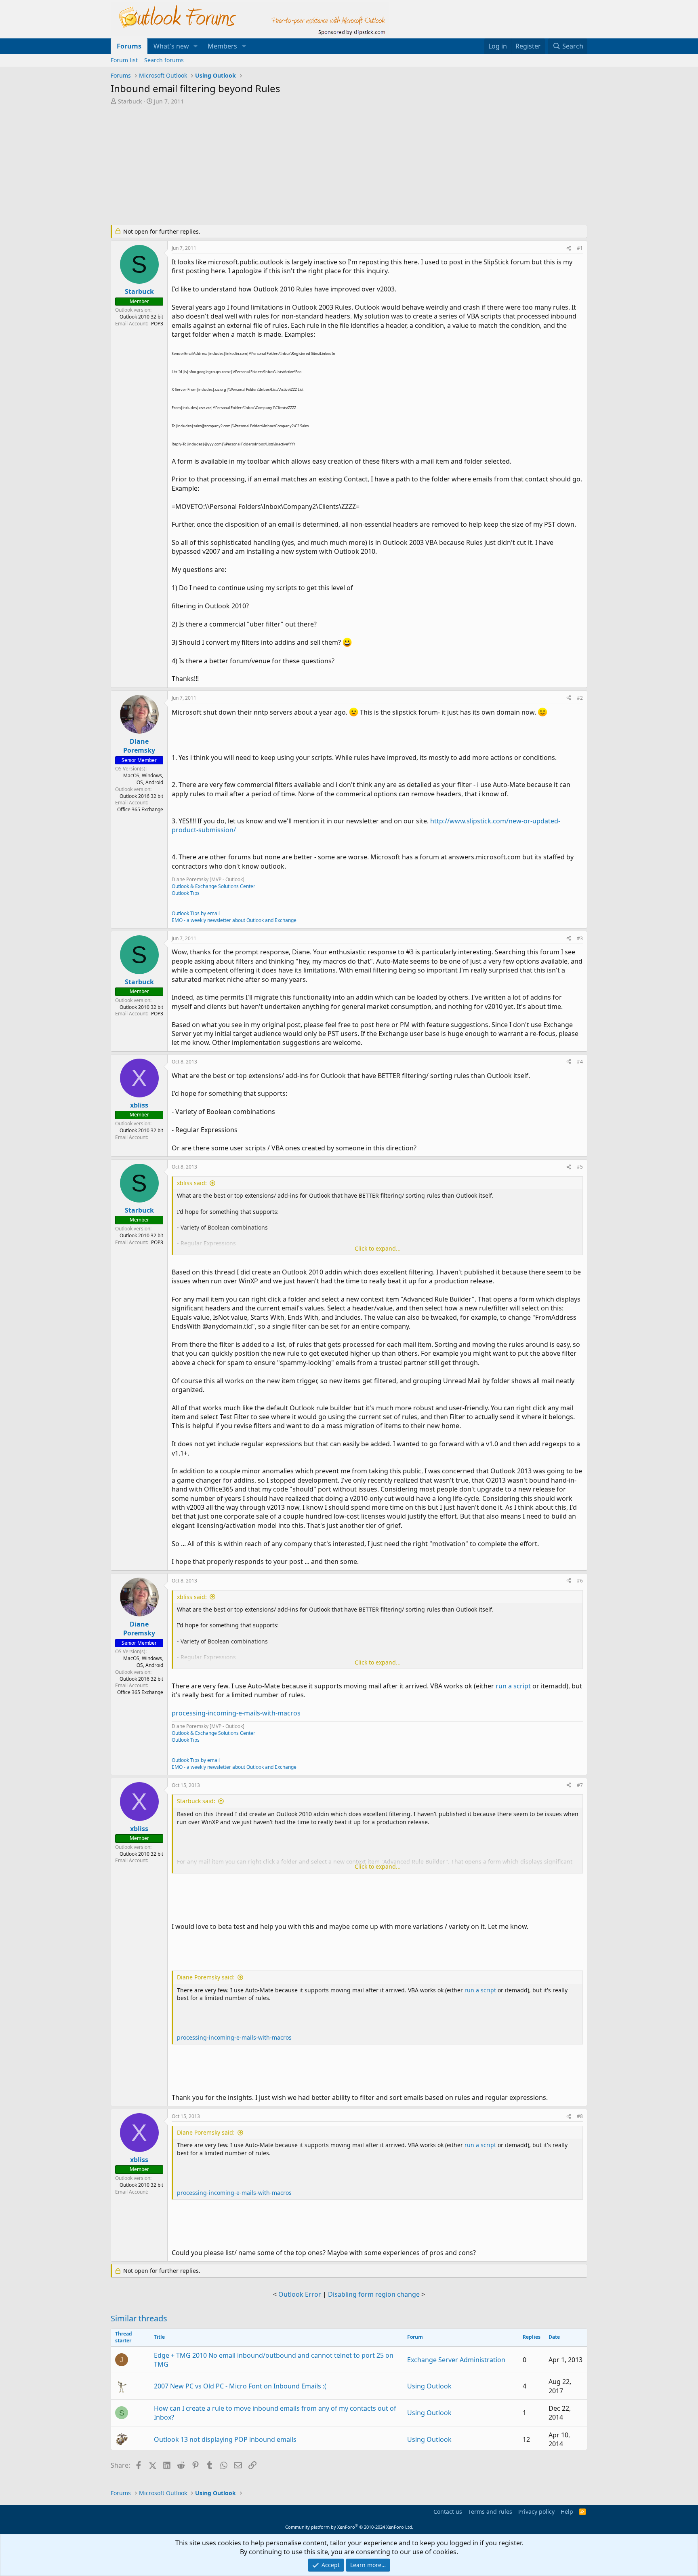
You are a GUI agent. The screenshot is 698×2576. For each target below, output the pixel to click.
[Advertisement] (307, 166)
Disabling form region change (374, 2294)
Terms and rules (490, 2512)
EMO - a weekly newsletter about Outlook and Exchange (234, 920)
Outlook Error (300, 2294)
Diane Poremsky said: (206, 1977)
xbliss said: (192, 1183)
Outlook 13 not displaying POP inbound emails (225, 2439)
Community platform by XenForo (349, 2527)
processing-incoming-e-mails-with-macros (236, 1713)
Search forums (164, 60)
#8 (580, 2116)
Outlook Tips (186, 893)
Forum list (124, 60)
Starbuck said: (196, 1801)
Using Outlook (429, 2386)
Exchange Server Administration (456, 2360)
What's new (171, 46)
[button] (196, 46)
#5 (580, 1167)
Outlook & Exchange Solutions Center (213, 886)
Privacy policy (536, 2512)
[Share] (569, 248)
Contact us (448, 2512)
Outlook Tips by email (196, 913)
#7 (580, 1785)
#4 (580, 1062)
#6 (580, 1581)
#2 (580, 698)
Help (567, 2512)
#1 (580, 248)
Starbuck (130, 101)
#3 (580, 938)
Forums (129, 46)
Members (222, 46)
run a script (513, 1686)
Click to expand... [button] (378, 1248)
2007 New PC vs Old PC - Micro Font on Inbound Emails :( (240, 2386)
